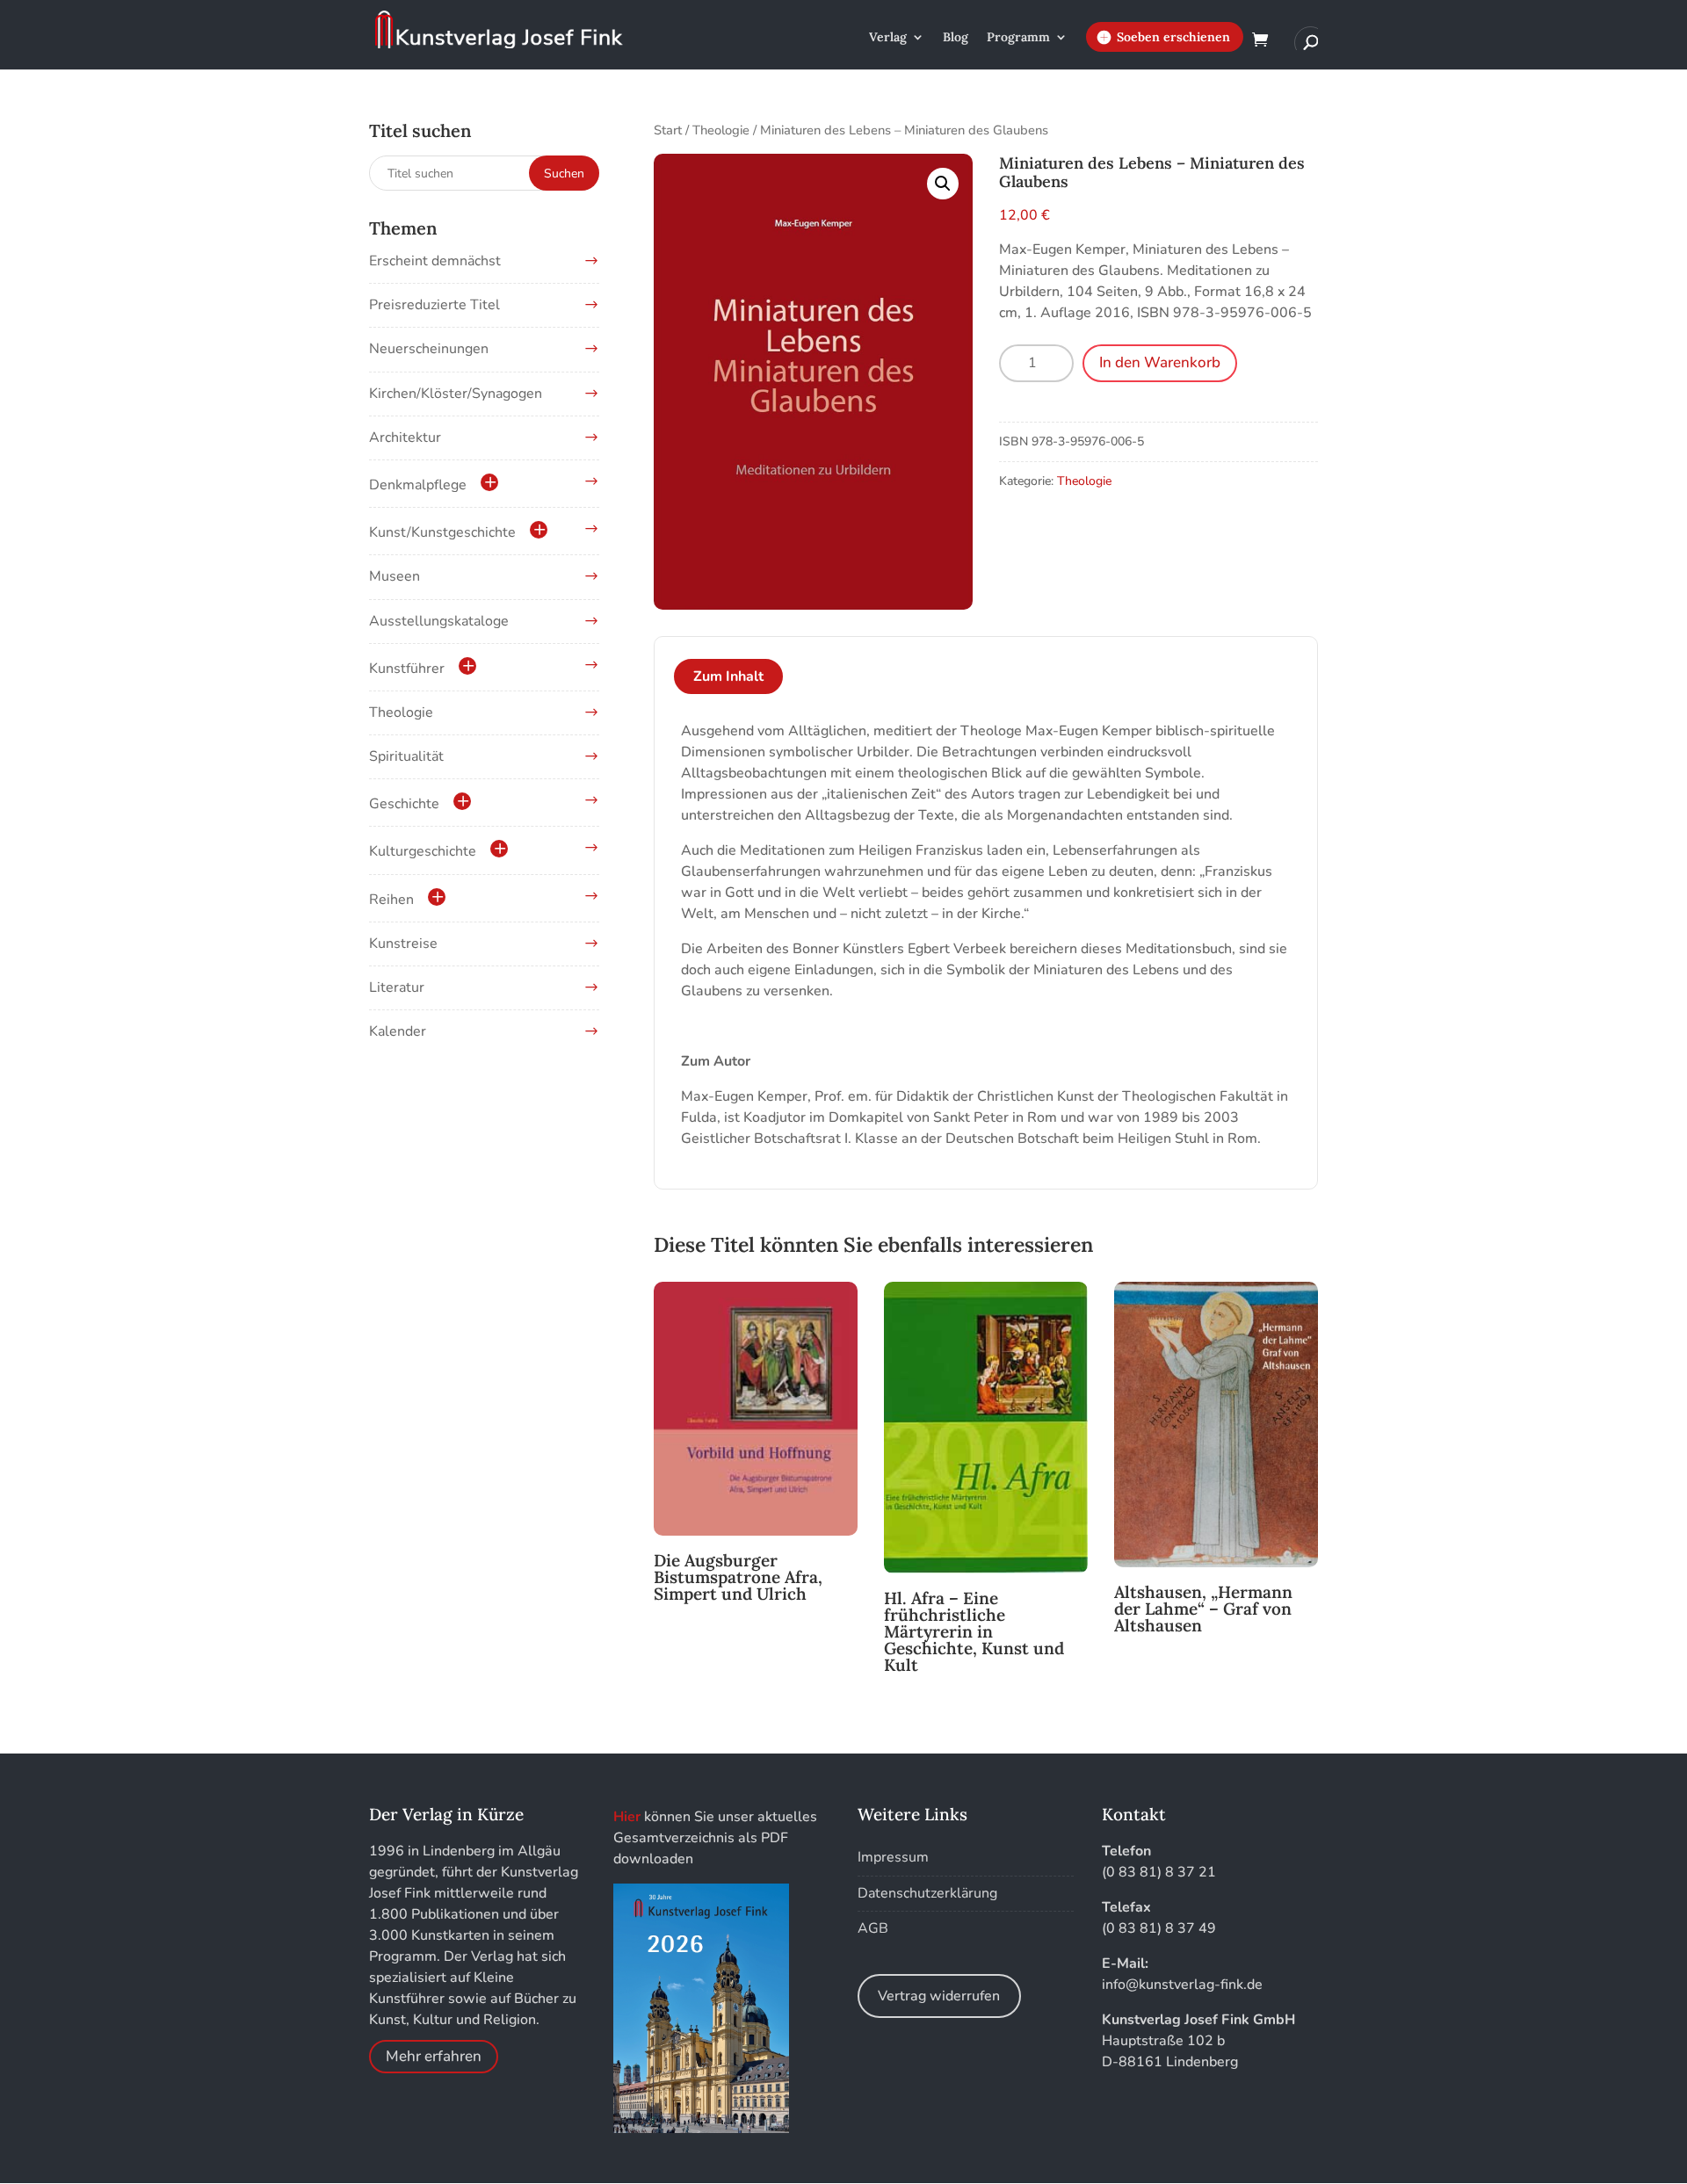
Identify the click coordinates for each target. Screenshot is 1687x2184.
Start (668, 130)
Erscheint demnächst (435, 261)
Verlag (888, 38)
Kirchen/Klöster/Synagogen (456, 394)
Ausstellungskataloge (439, 621)
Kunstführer (407, 669)
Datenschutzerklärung (927, 1893)
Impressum (893, 1857)
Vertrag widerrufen (939, 1996)
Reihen (391, 900)
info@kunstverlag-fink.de (1182, 1985)
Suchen (564, 174)
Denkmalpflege (418, 485)
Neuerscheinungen (429, 349)
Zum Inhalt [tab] (728, 676)
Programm (1018, 38)
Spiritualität (406, 756)
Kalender (398, 1031)
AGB (873, 1928)
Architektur (405, 438)
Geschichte (404, 804)
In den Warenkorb (1160, 362)
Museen (395, 576)
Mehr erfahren (434, 2056)
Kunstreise (403, 944)
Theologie (721, 130)
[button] (943, 184)
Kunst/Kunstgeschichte (442, 532)
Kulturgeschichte (423, 851)
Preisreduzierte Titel (434, 305)
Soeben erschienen (1173, 37)
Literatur (397, 987)
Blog (956, 38)
